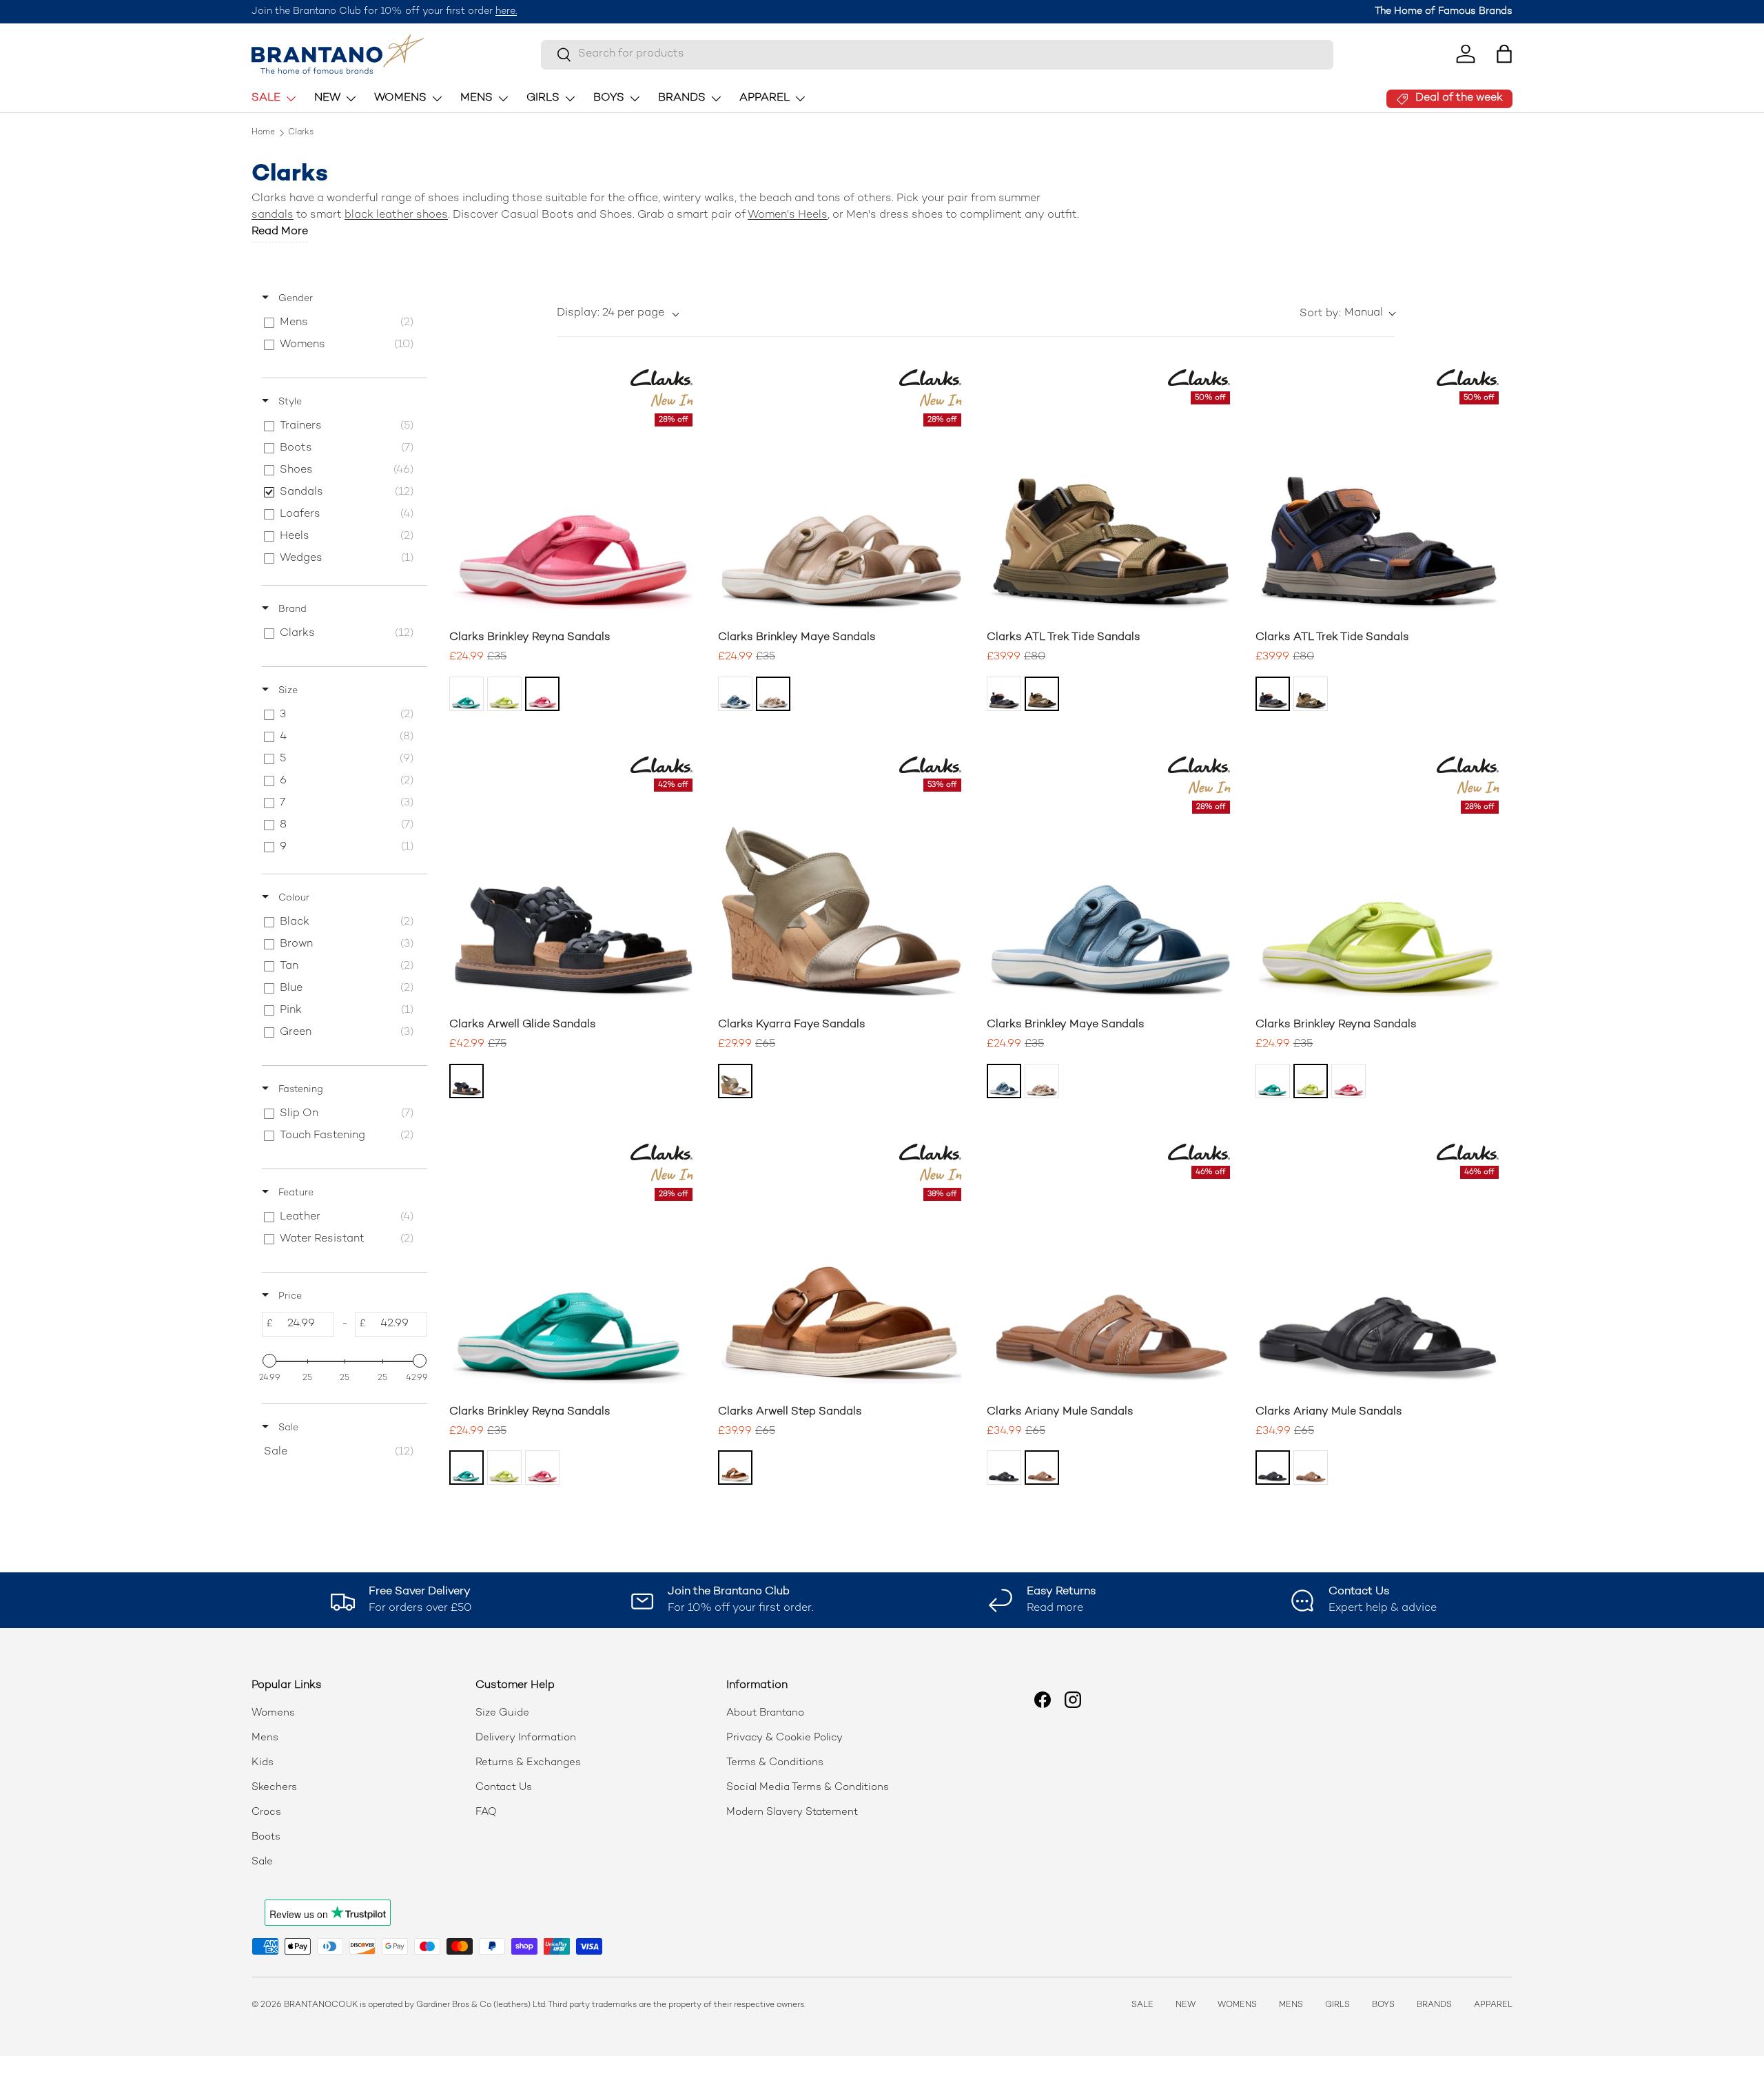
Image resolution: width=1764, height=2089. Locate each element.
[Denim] (735, 694)
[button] (1504, 54)
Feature (295, 1193)
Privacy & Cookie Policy (784, 1738)
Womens (273, 1713)
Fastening (299, 1090)
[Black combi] (466, 1081)
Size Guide (502, 1713)
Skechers (274, 1787)
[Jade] (466, 694)
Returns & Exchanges (528, 1762)
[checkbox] (342, 323)
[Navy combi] (1004, 694)
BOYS (609, 98)
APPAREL (765, 98)
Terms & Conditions (775, 1762)
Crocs (266, 1812)
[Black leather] (1004, 1468)
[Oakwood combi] (1042, 694)
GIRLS (543, 98)
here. (506, 11)
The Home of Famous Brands (1444, 11)
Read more (280, 232)
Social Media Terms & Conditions (808, 1787)
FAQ (486, 1812)
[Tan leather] (735, 1468)
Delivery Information (526, 1738)
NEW (327, 98)
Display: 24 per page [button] (611, 313)
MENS (476, 98)
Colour (293, 898)
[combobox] (937, 54)
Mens (265, 1738)
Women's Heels (788, 215)
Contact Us (504, 1787)
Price (289, 1296)
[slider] (269, 1361)
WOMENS (400, 98)
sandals (273, 215)
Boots (266, 1837)
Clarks (301, 133)
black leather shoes (396, 215)
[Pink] (542, 694)
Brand (291, 609)
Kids (263, 1762)
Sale (287, 1428)
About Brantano (765, 1713)
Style (289, 402)
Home (263, 133)
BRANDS (682, 98)
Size (287, 691)
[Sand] (773, 694)
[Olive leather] (735, 1081)
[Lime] (504, 694)
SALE (266, 98)
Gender (294, 299)
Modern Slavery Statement (792, 1812)
